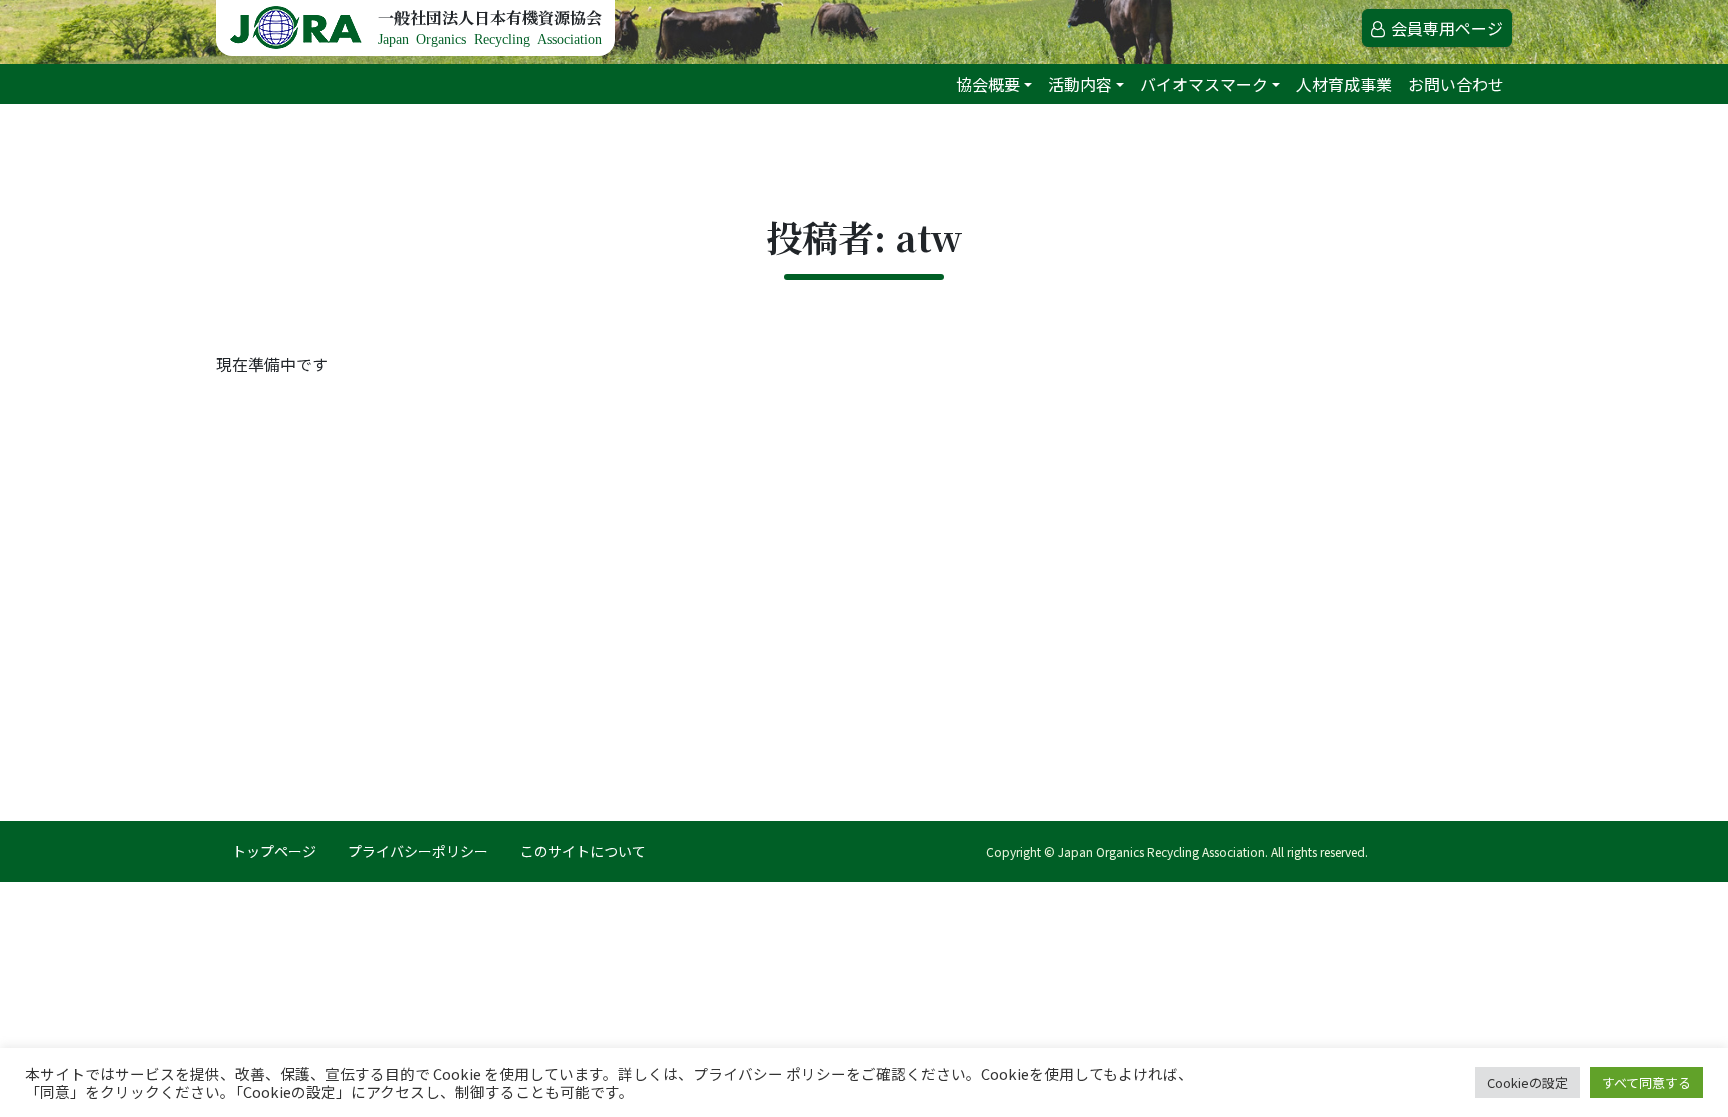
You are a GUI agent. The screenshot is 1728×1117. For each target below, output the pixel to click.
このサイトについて (583, 851)
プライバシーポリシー (418, 851)
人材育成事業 (1344, 84)
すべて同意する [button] (1646, 1082)
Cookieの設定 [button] (1527, 1082)
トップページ (274, 851)
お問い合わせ (1456, 84)
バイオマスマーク (1204, 84)
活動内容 (1080, 84)
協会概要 (988, 84)
